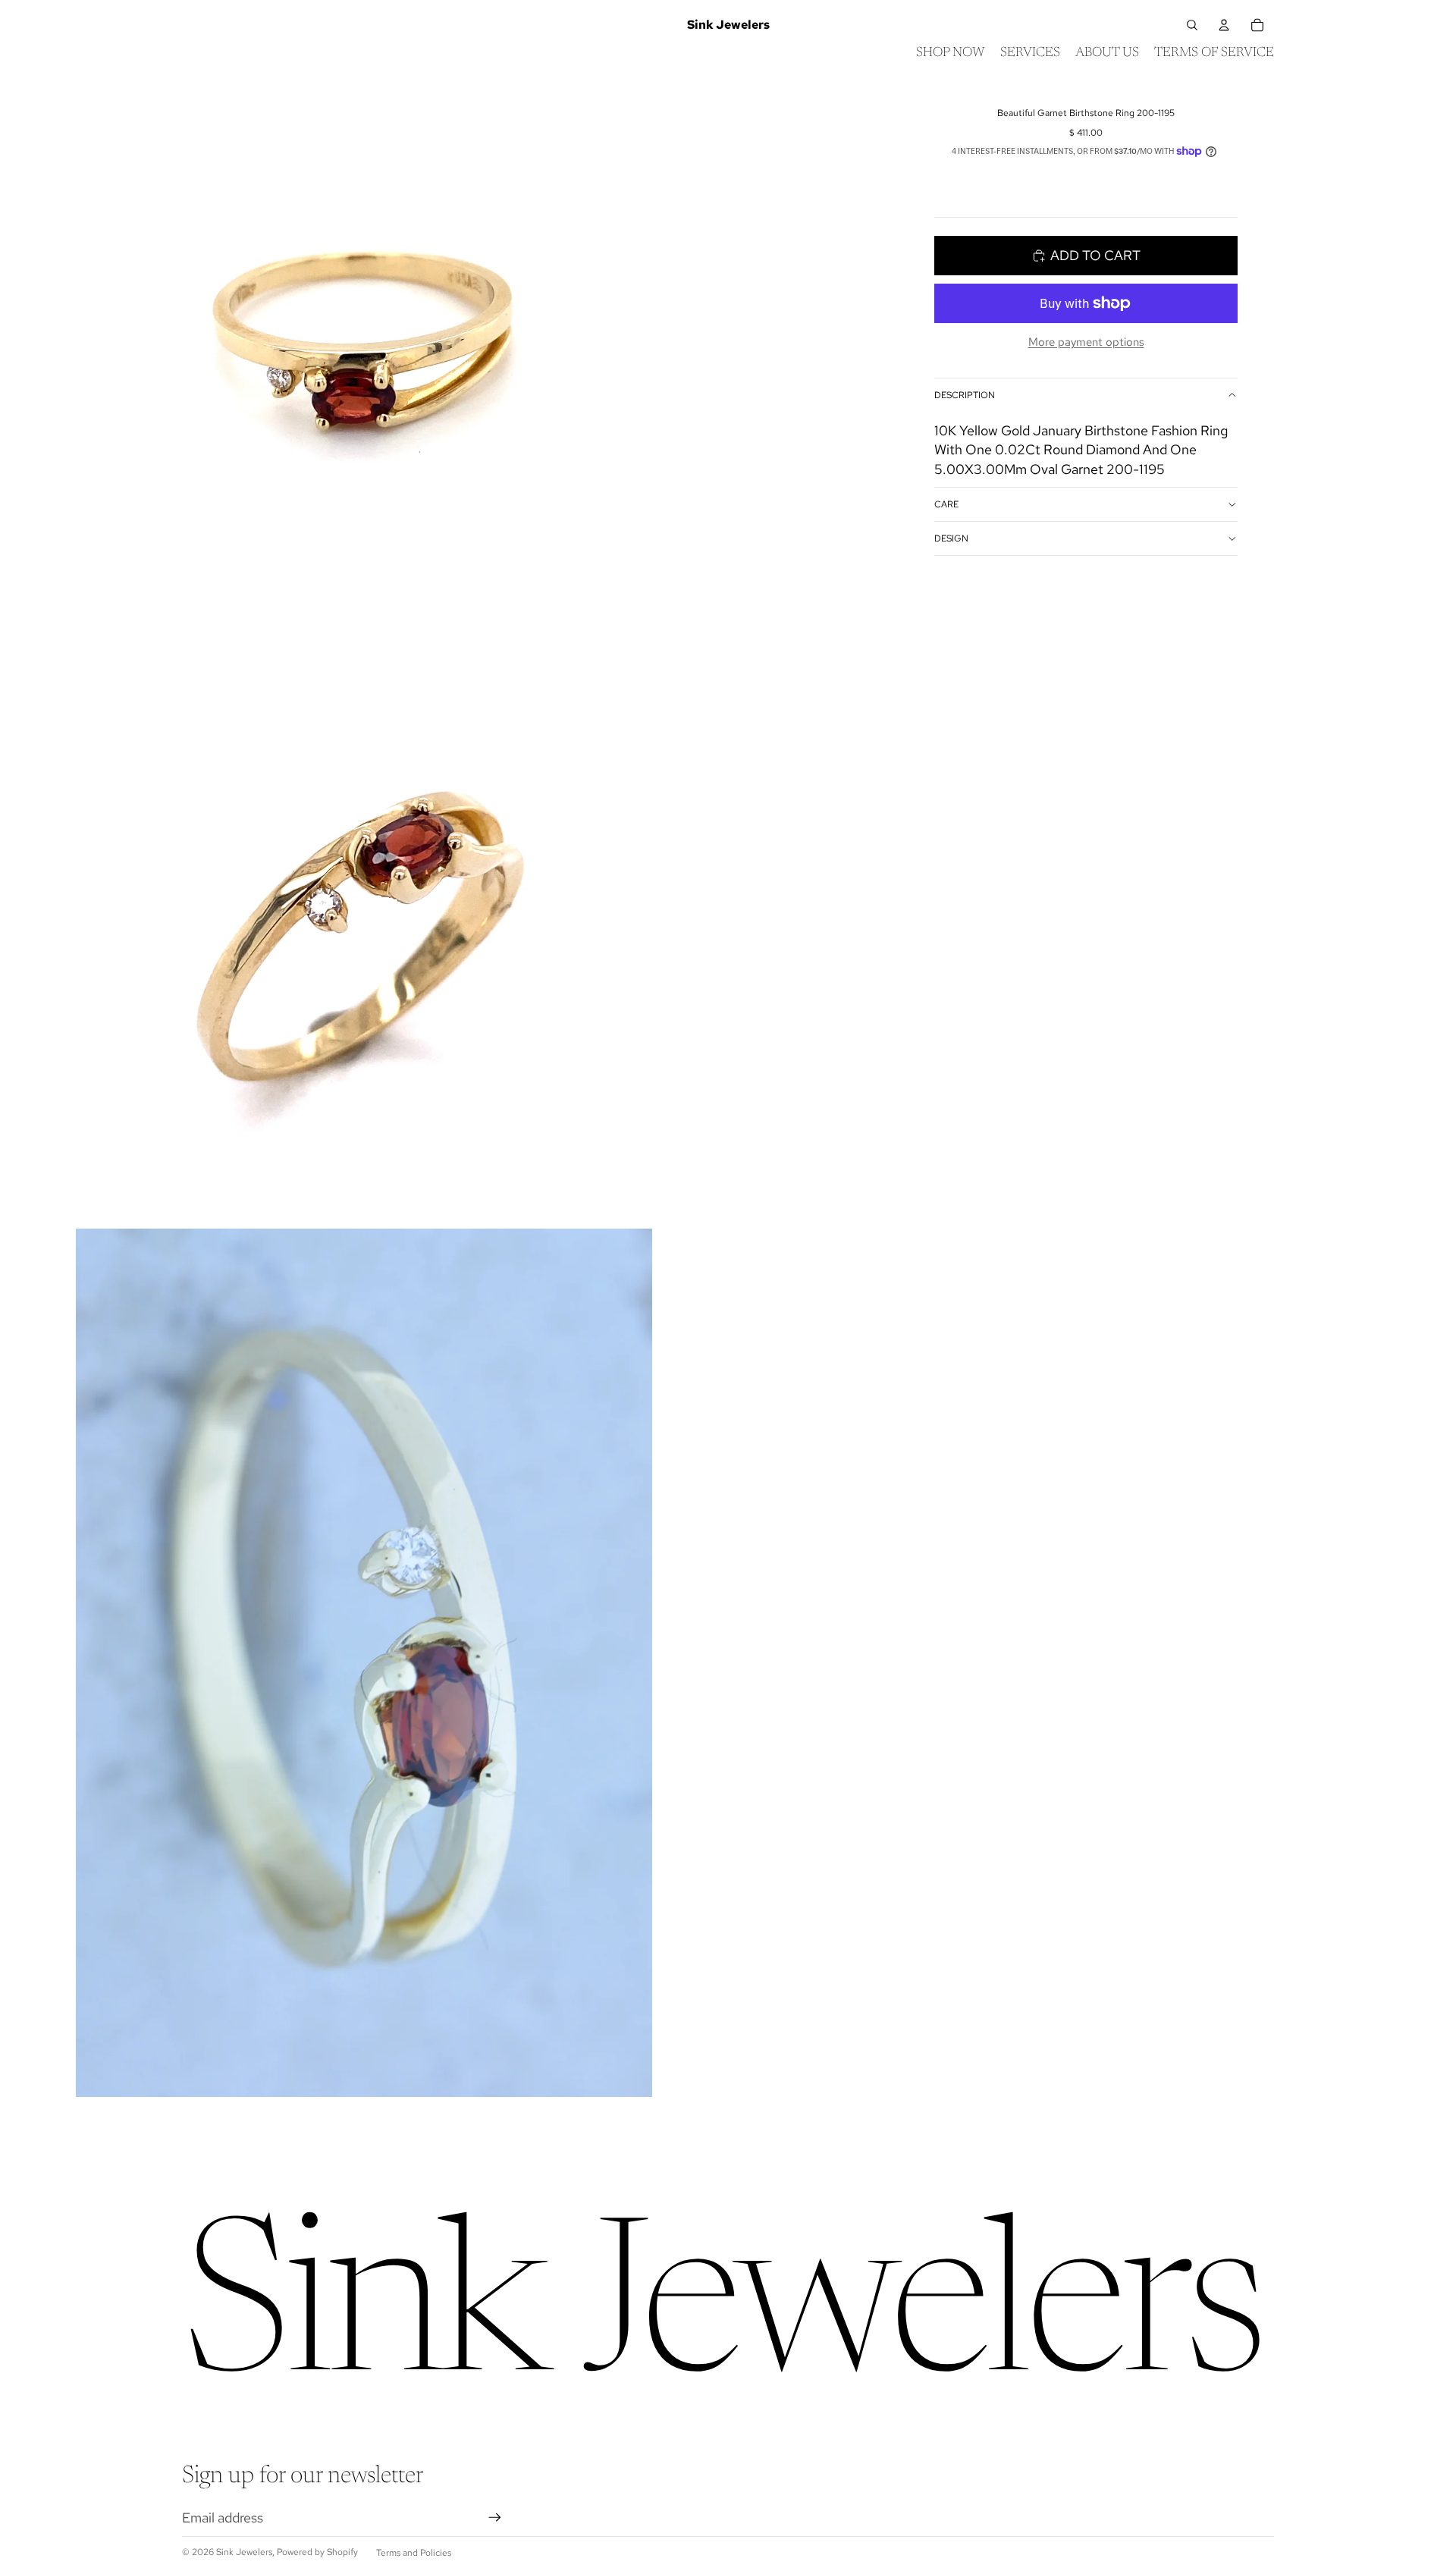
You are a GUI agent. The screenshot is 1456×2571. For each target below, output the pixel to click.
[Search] (1192, 25)
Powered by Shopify (317, 2552)
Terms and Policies (414, 2553)
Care (946, 504)
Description (965, 395)
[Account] (1224, 25)
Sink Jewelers (244, 2552)
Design (951, 538)
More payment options (1086, 342)
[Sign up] (495, 2518)
